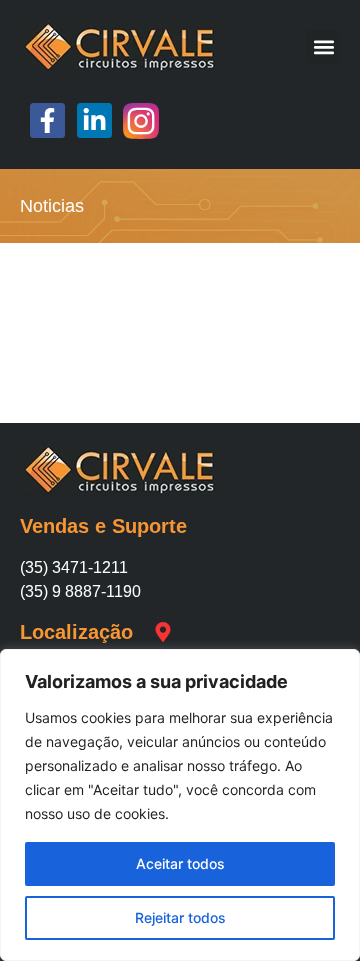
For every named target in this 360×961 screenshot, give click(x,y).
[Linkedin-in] (94, 120)
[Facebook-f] (47, 120)
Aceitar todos (180, 863)
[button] (323, 46)
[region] (180, 805)
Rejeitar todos (180, 917)
